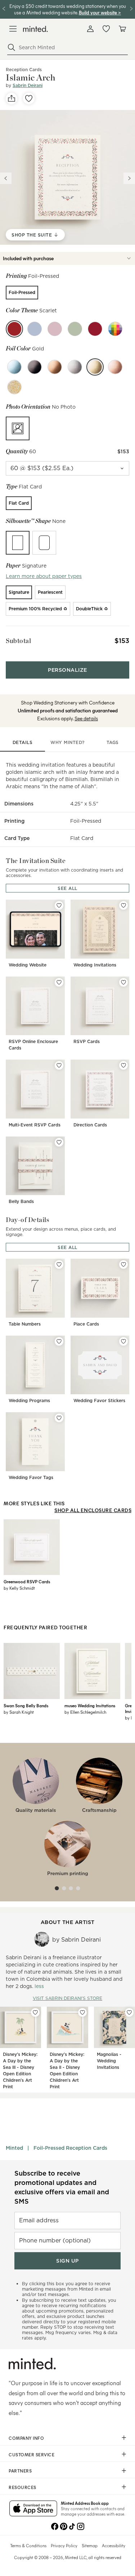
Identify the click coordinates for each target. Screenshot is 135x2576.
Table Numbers (25, 1324)
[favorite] (29, 98)
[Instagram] (81, 2526)
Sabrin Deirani (28, 85)
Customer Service (31, 2455)
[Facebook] (55, 2526)
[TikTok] (72, 2526)
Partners (20, 2471)
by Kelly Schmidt (19, 1588)
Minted (14, 2148)
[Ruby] (95, 329)
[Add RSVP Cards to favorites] (123, 982)
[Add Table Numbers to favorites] (59, 1264)
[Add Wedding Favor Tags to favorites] (59, 1418)
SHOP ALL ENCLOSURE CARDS (93, 1510)
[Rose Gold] (115, 367)
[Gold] (95, 367)
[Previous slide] (6, 178)
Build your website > (100, 12)
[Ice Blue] (14, 367)
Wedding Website (28, 965)
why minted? (67, 742)
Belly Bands (21, 1201)
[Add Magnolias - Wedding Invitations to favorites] (129, 2012)
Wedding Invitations (95, 965)
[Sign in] (90, 29)
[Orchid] (55, 329)
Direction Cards (90, 1125)
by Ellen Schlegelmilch (85, 1712)
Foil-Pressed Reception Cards (70, 2148)
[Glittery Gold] (14, 387)
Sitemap (90, 2545)
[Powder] (35, 329)
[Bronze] (55, 367)
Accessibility (114, 2545)
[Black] (35, 367)
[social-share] (12, 98)
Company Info (26, 2438)
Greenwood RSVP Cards (27, 1581)
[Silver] (75, 367)
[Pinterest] (63, 2526)
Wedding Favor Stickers (99, 1401)
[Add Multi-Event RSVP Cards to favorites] (59, 1065)
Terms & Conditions (28, 2545)
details (23, 742)
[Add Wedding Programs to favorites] (59, 1341)
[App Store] (33, 2509)
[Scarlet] (14, 329)
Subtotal (18, 641)
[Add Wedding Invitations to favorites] (123, 905)
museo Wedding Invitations (90, 1705)
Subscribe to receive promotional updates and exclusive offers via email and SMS (62, 2187)
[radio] (22, 293)
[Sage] (75, 329)
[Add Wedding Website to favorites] (59, 905)
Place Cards (86, 1324)
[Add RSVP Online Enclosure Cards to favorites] (59, 982)
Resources (22, 2487)
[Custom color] (115, 329)
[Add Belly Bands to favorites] (59, 1142)
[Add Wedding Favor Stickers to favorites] (123, 1341)
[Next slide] (129, 178)
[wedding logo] (35, 29)
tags (113, 742)
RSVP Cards (87, 1041)
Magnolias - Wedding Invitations (109, 2061)
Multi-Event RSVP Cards (35, 1125)
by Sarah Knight (19, 1712)
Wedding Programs (29, 1401)
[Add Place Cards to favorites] (123, 1264)
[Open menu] (13, 29)
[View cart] (122, 29)
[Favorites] (106, 29)
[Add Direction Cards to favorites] (123, 1065)
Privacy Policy (64, 2545)
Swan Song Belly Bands (26, 1705)
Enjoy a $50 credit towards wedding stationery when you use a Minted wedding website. (68, 9)
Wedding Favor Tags (31, 1477)
